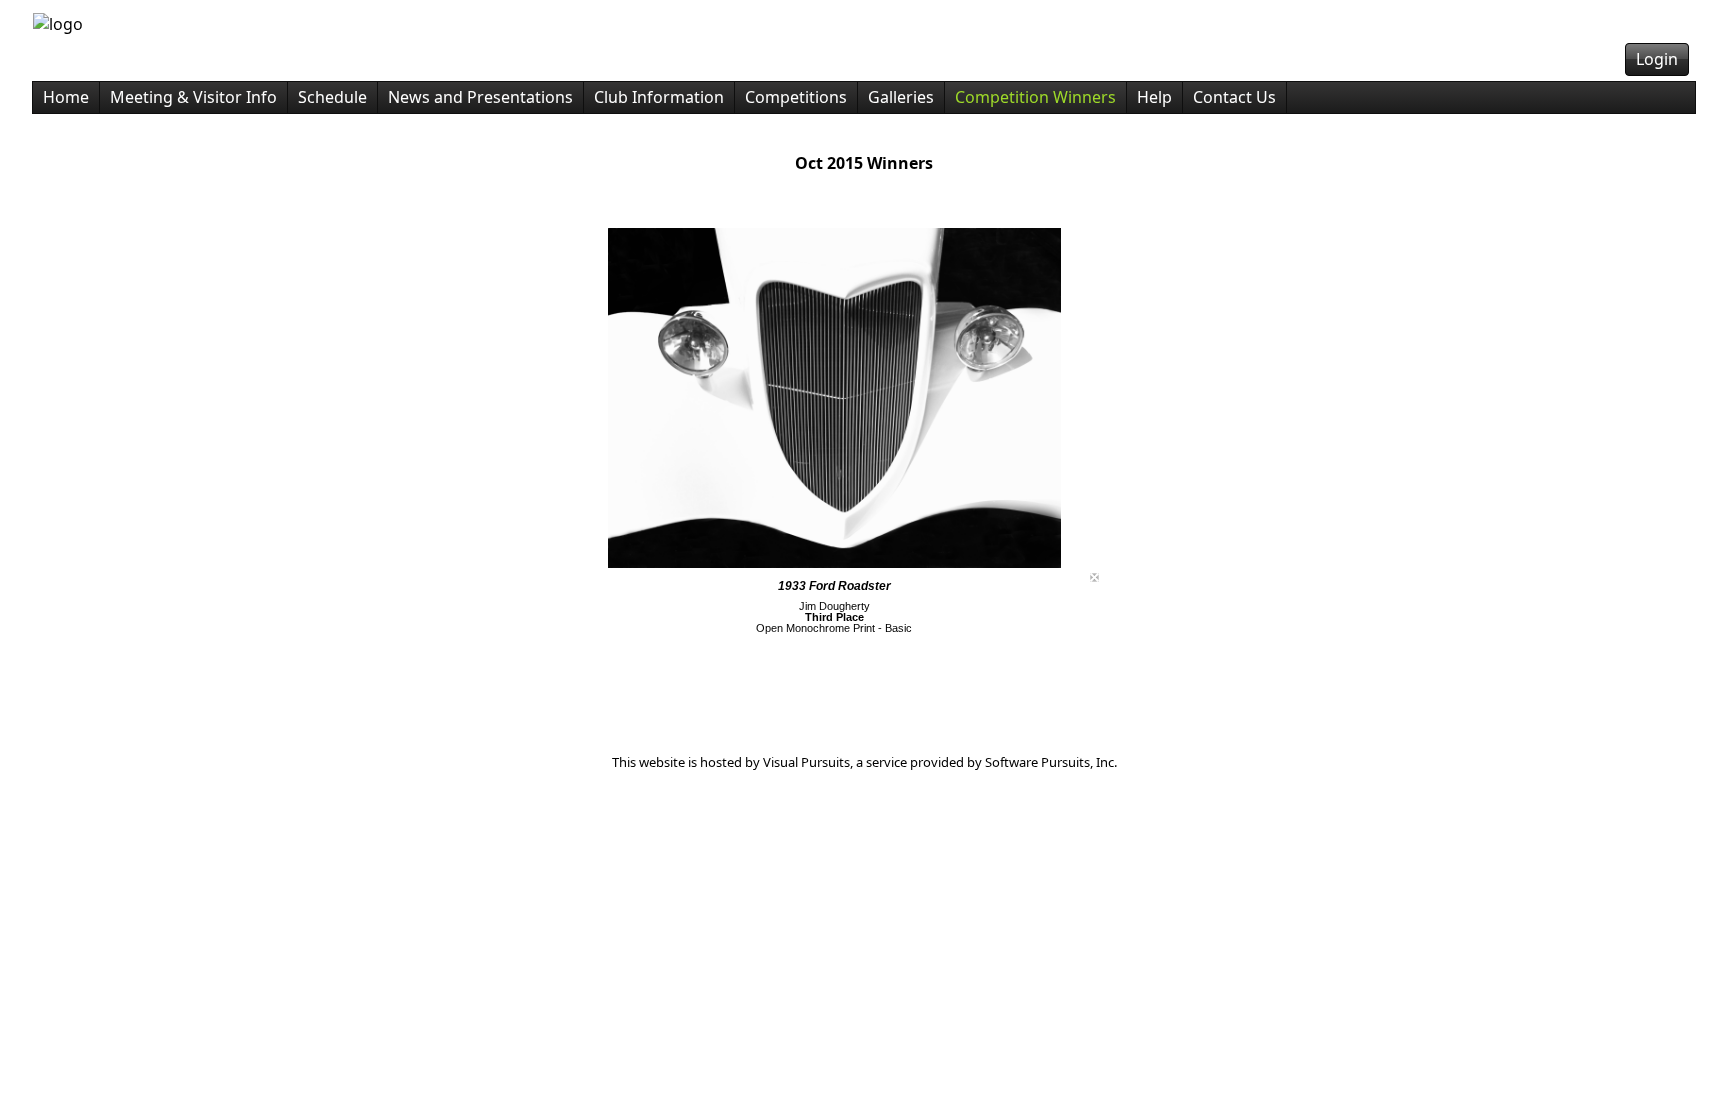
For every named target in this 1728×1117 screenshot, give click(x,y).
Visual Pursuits (806, 762)
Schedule (332, 97)
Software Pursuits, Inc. (1051, 762)
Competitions (796, 97)
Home (66, 97)
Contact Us (1234, 97)
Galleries (901, 97)
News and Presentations (480, 97)
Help (1154, 97)
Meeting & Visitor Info (193, 97)
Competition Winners (1035, 97)
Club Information (659, 97)
